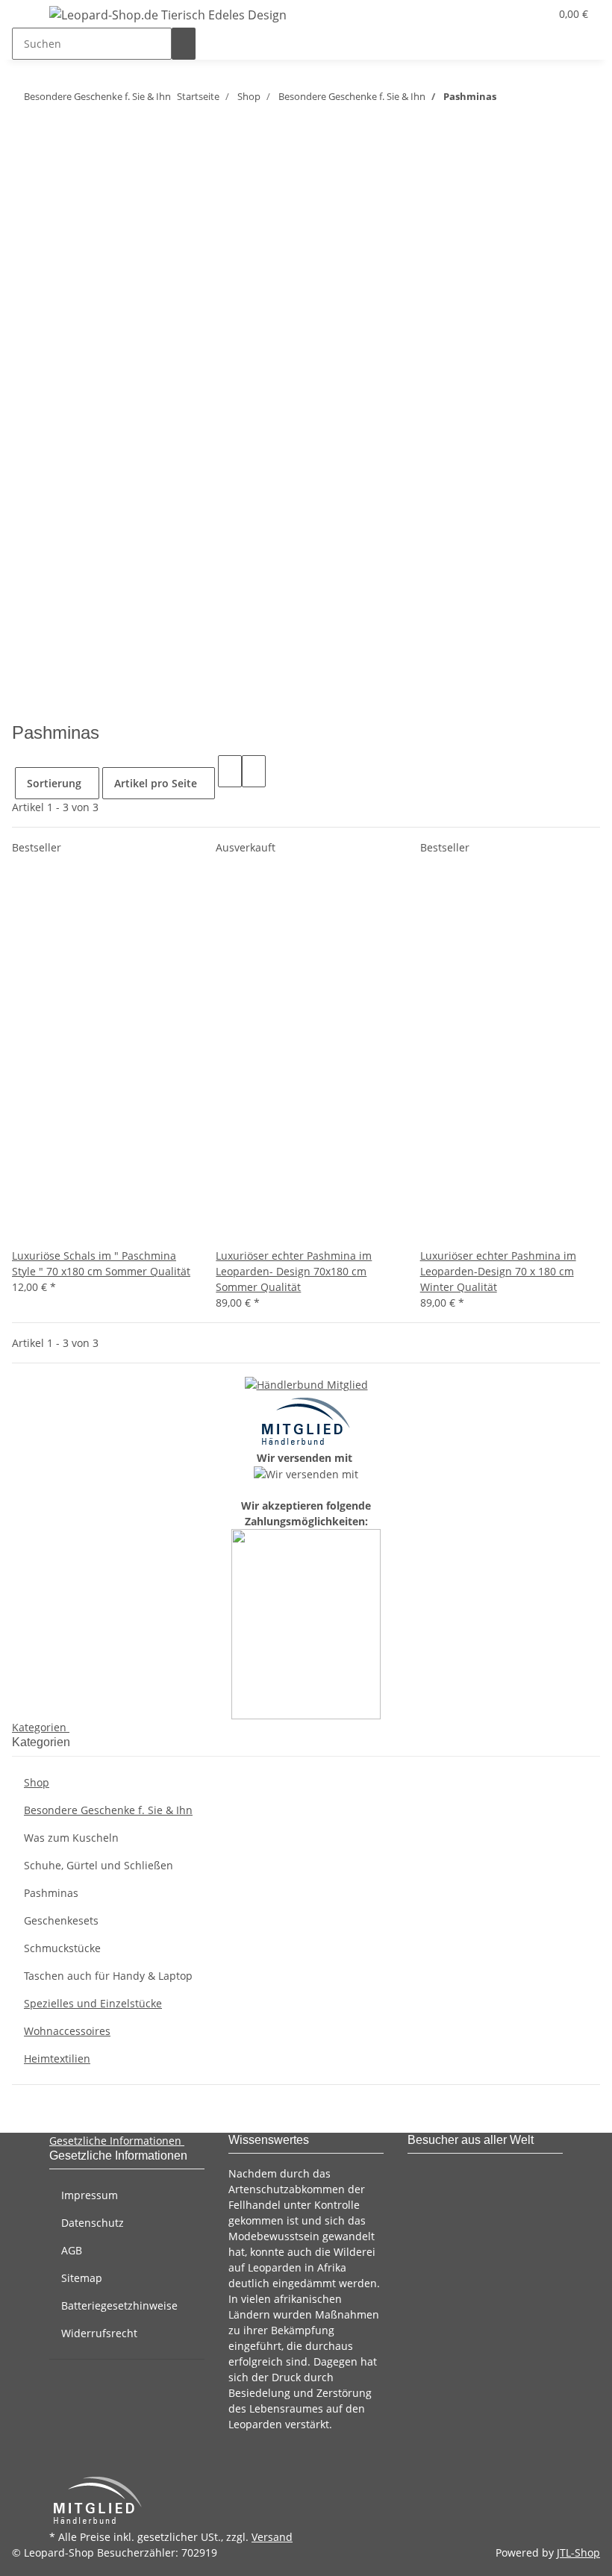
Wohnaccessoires (67, 2031)
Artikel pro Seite (156, 783)
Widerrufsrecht (99, 2333)
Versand (272, 2537)
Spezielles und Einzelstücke (93, 2003)
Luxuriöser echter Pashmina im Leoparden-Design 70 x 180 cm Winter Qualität (498, 1271)
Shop (37, 1782)
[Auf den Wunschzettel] (48, 1232)
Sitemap (82, 2278)
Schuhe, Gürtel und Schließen (99, 1865)
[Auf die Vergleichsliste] (24, 1232)
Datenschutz (93, 2223)
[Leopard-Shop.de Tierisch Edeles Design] (168, 15)
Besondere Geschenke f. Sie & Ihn (108, 1810)
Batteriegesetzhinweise (119, 2305)
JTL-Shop (578, 2552)
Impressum (90, 2195)
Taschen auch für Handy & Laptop (108, 1976)
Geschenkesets (61, 1920)
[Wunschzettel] (532, 14)
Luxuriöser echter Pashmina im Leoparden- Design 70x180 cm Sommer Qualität (294, 1271)
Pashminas (51, 1893)
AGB (72, 2250)
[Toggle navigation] (31, 17)
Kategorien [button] (41, 1727)
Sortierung (54, 783)
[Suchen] (184, 44)
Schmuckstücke (62, 1948)
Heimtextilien (57, 2058)
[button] (508, 14)
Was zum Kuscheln (71, 1838)
